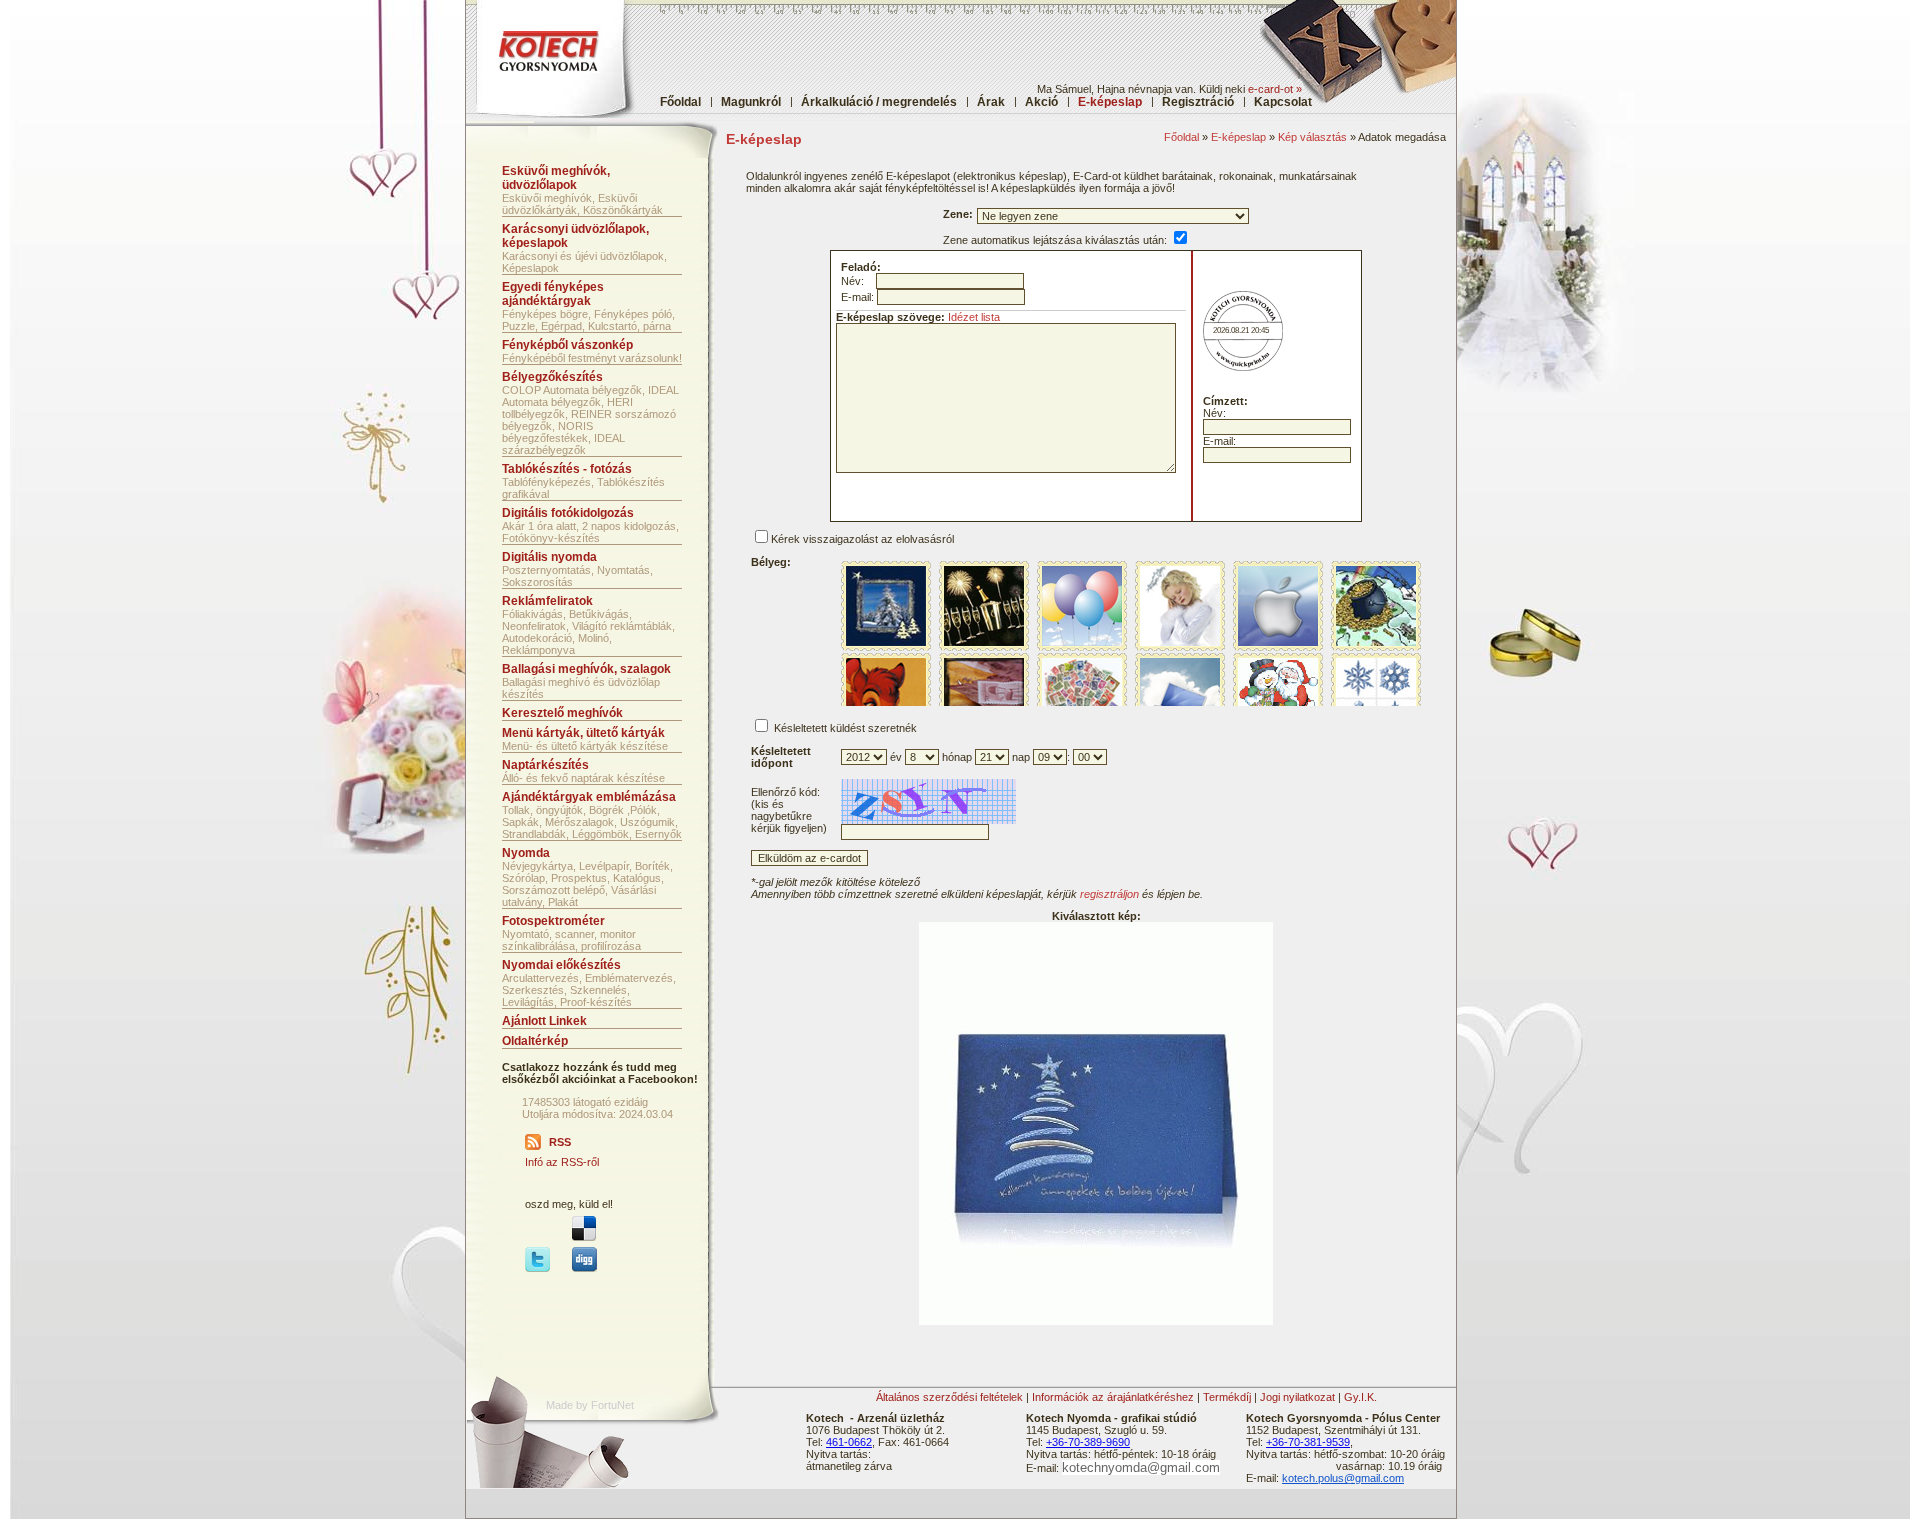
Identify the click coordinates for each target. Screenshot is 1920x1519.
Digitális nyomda (549, 557)
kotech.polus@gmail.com (1343, 1478)
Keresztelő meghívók (562, 713)
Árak (991, 102)
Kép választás (1312, 137)
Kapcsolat (1283, 102)
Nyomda (526, 853)
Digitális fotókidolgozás (568, 513)
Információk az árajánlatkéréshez (1113, 1397)
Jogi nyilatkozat (1297, 1397)
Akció (1041, 102)
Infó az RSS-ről (562, 1162)
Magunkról (751, 102)
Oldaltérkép (535, 1041)
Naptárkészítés (545, 765)
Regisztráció (1198, 102)
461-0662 (849, 1442)
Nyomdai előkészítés (561, 965)
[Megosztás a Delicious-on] (584, 1237)
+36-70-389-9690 (1088, 1442)
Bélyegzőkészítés (552, 377)
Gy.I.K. (1360, 1397)
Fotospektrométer (553, 921)
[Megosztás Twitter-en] (537, 1268)
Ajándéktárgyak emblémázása (589, 797)
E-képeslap (1238, 137)
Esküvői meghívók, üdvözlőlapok (556, 178)
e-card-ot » (1275, 89)
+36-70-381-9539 (1308, 1442)
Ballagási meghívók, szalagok (586, 669)
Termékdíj (1227, 1397)
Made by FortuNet (590, 1405)
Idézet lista (974, 317)
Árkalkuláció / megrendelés (879, 102)
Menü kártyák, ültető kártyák (583, 733)
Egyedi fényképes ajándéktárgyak (553, 294)
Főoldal (680, 102)
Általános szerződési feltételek (949, 1397)
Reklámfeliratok (547, 601)
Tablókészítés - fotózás (567, 469)
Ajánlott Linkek (544, 1021)
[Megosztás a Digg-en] (584, 1268)
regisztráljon (1109, 894)
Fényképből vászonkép (567, 345)
